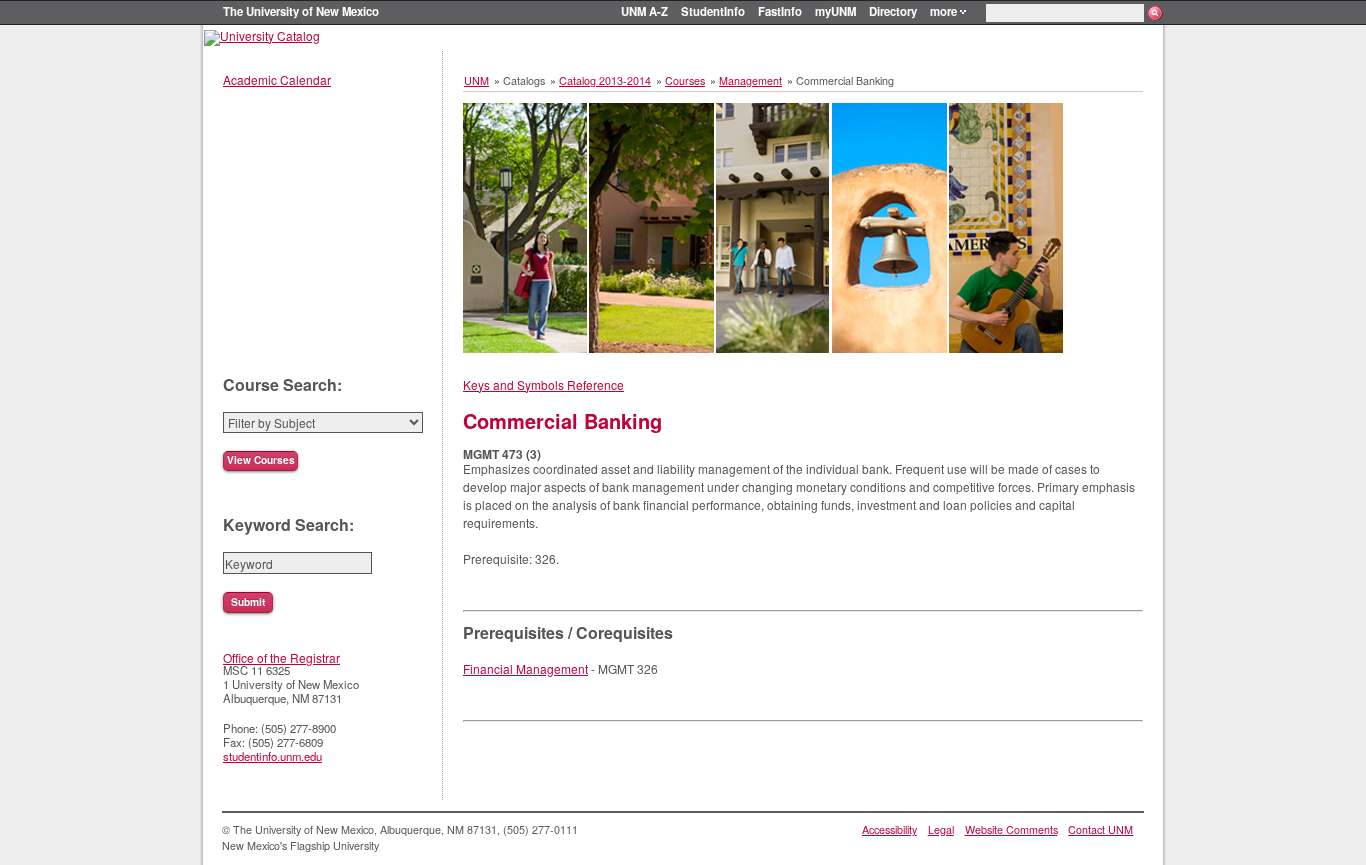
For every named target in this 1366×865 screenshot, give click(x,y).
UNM (476, 80)
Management (750, 80)
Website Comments (1011, 829)
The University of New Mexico (301, 11)
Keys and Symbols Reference (543, 384)
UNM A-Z (644, 11)
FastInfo (780, 11)
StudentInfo (713, 11)
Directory (893, 11)
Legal (941, 829)
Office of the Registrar (281, 657)
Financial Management (525, 668)
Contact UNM (1100, 829)
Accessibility (889, 829)
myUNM (835, 11)
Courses (685, 80)
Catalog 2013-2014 (605, 80)
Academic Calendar (277, 79)
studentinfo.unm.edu (272, 756)
